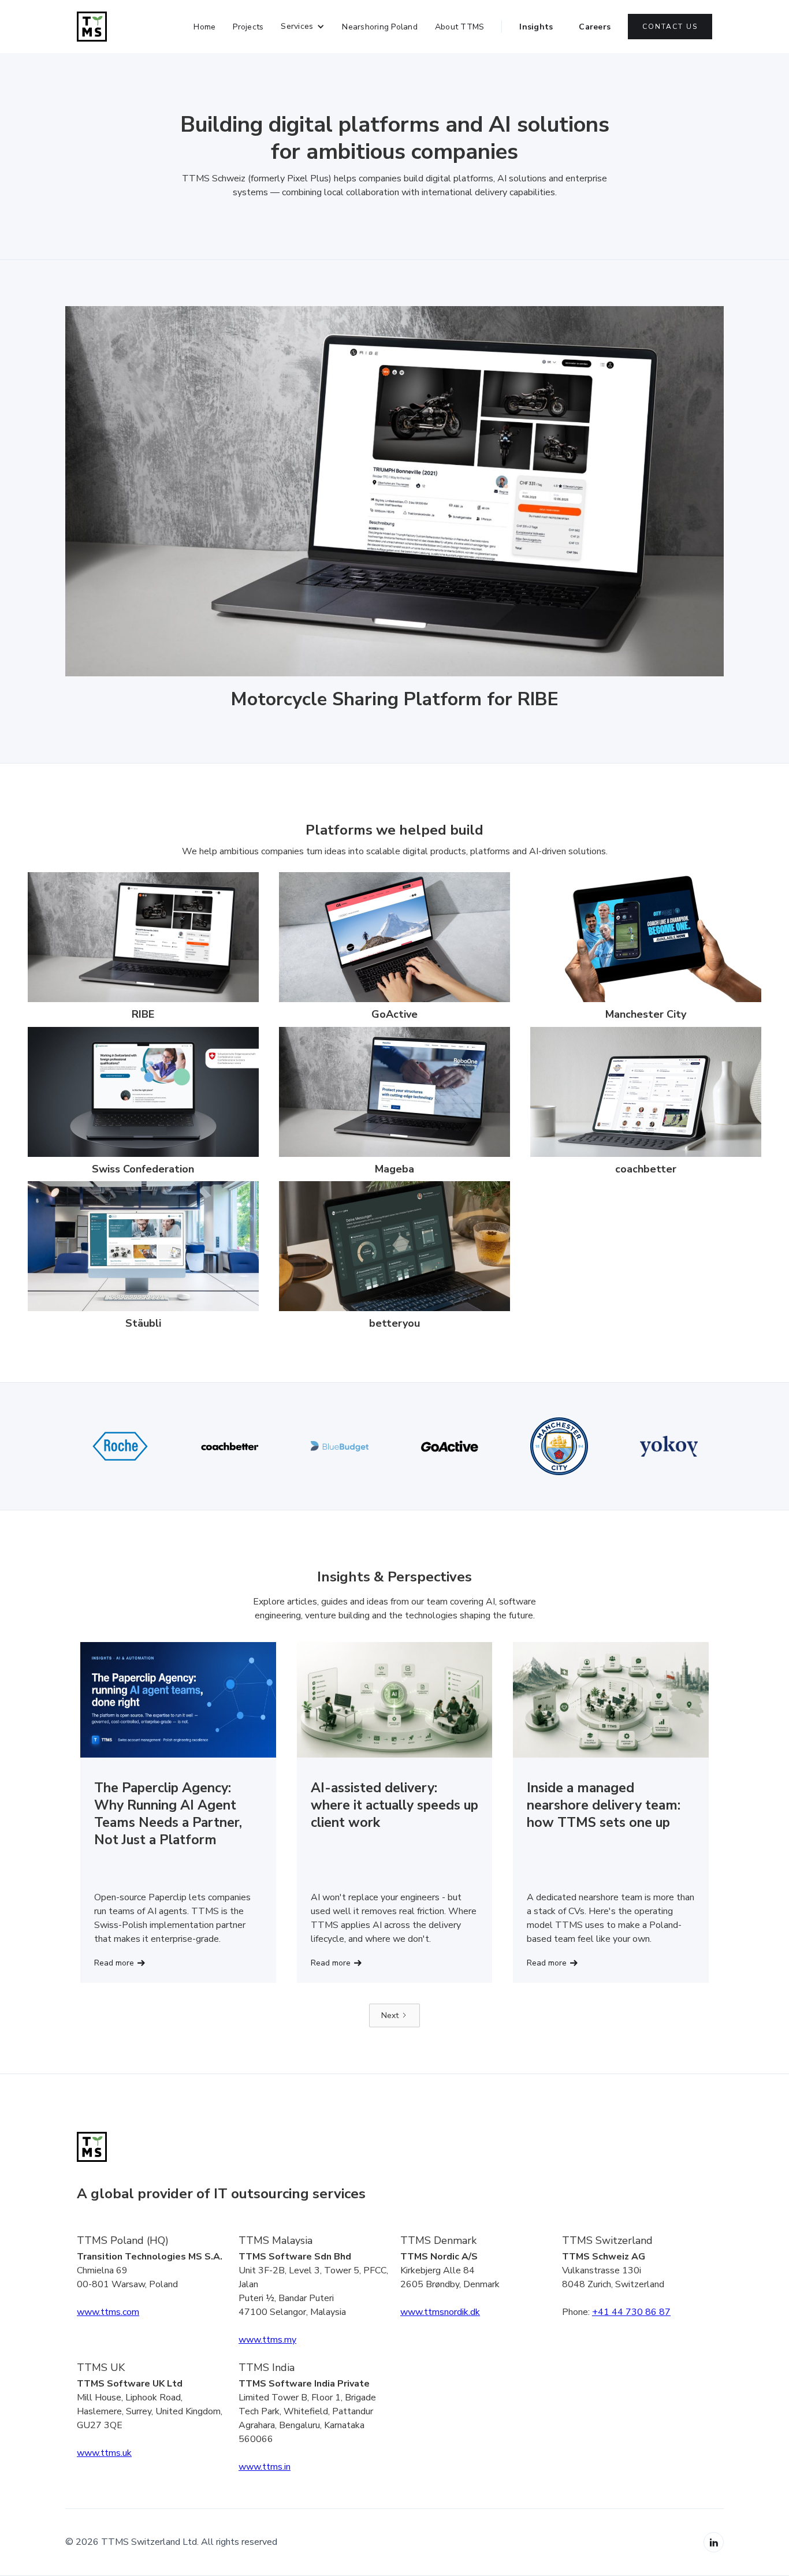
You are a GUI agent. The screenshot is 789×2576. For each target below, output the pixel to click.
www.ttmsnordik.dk (440, 2312)
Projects (248, 27)
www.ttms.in (265, 2467)
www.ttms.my (267, 2340)
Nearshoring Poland (380, 27)
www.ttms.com (108, 2312)
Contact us (670, 27)
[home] (92, 27)
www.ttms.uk (104, 2453)
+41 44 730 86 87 (631, 2312)
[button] (303, 27)
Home (204, 27)
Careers (595, 27)
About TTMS (460, 27)
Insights (536, 27)
